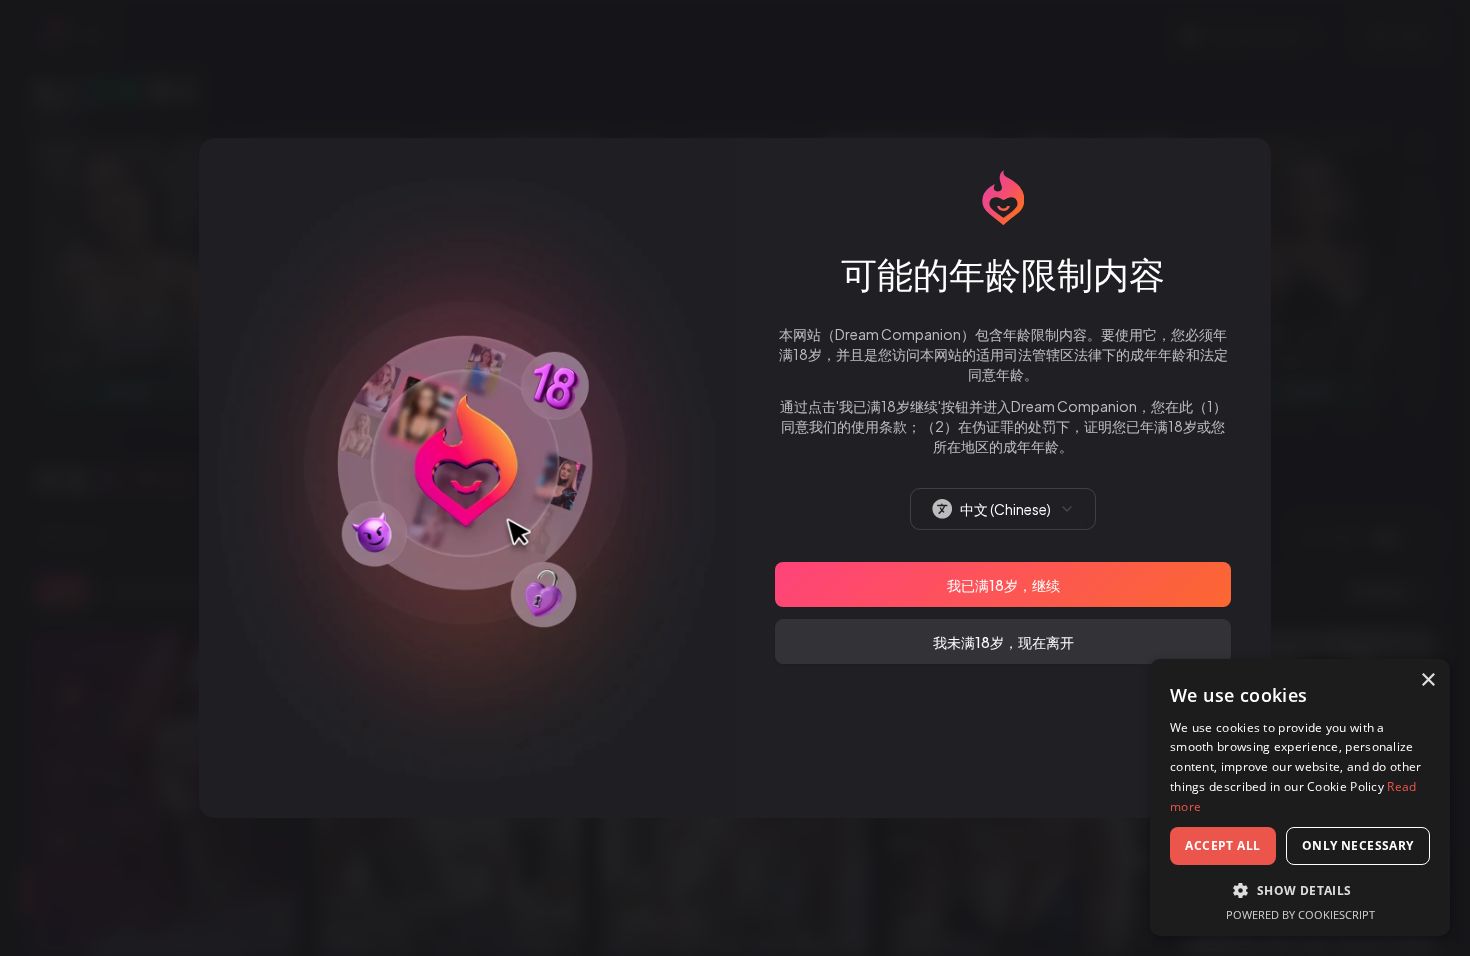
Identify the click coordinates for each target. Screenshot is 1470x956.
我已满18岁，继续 (1003, 585)
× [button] (1427, 680)
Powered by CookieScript (1300, 914)
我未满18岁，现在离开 (1003, 642)
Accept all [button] (1222, 845)
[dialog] (1300, 797)
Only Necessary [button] (1358, 845)
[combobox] (1003, 509)
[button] (1300, 890)
